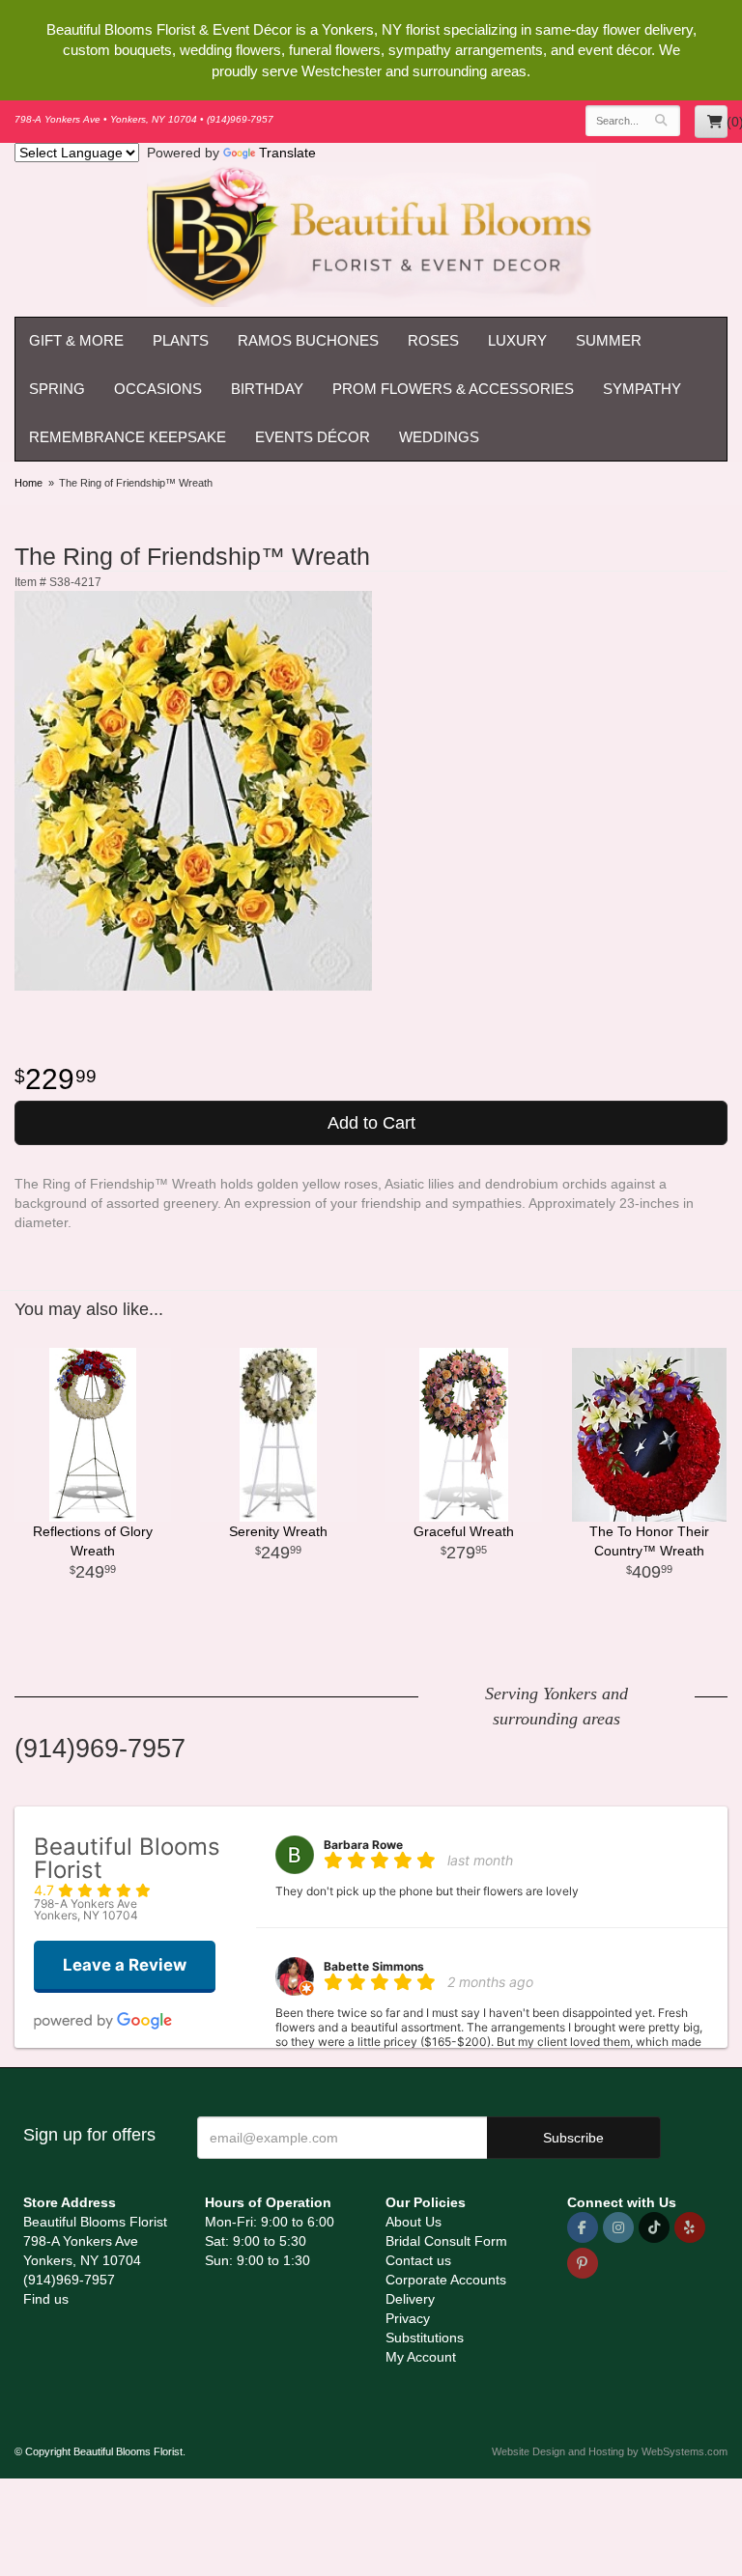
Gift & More (76, 340)
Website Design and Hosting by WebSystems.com (610, 2451)
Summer (609, 340)
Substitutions (425, 2338)
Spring (57, 389)
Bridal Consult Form (446, 2241)
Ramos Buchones (308, 340)
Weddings (439, 437)
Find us (46, 2299)
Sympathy (642, 389)
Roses (433, 340)
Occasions (158, 389)
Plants (181, 340)
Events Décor (313, 437)
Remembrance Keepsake (128, 437)
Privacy (408, 2318)
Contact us (418, 2260)
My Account (421, 2357)
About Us (414, 2222)
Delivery (410, 2299)
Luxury (517, 340)
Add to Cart (371, 1123)
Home (29, 483)
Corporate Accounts (446, 2280)
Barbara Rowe (363, 1845)
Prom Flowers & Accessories (453, 389)
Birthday (267, 389)
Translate (287, 153)
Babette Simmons (374, 1966)
